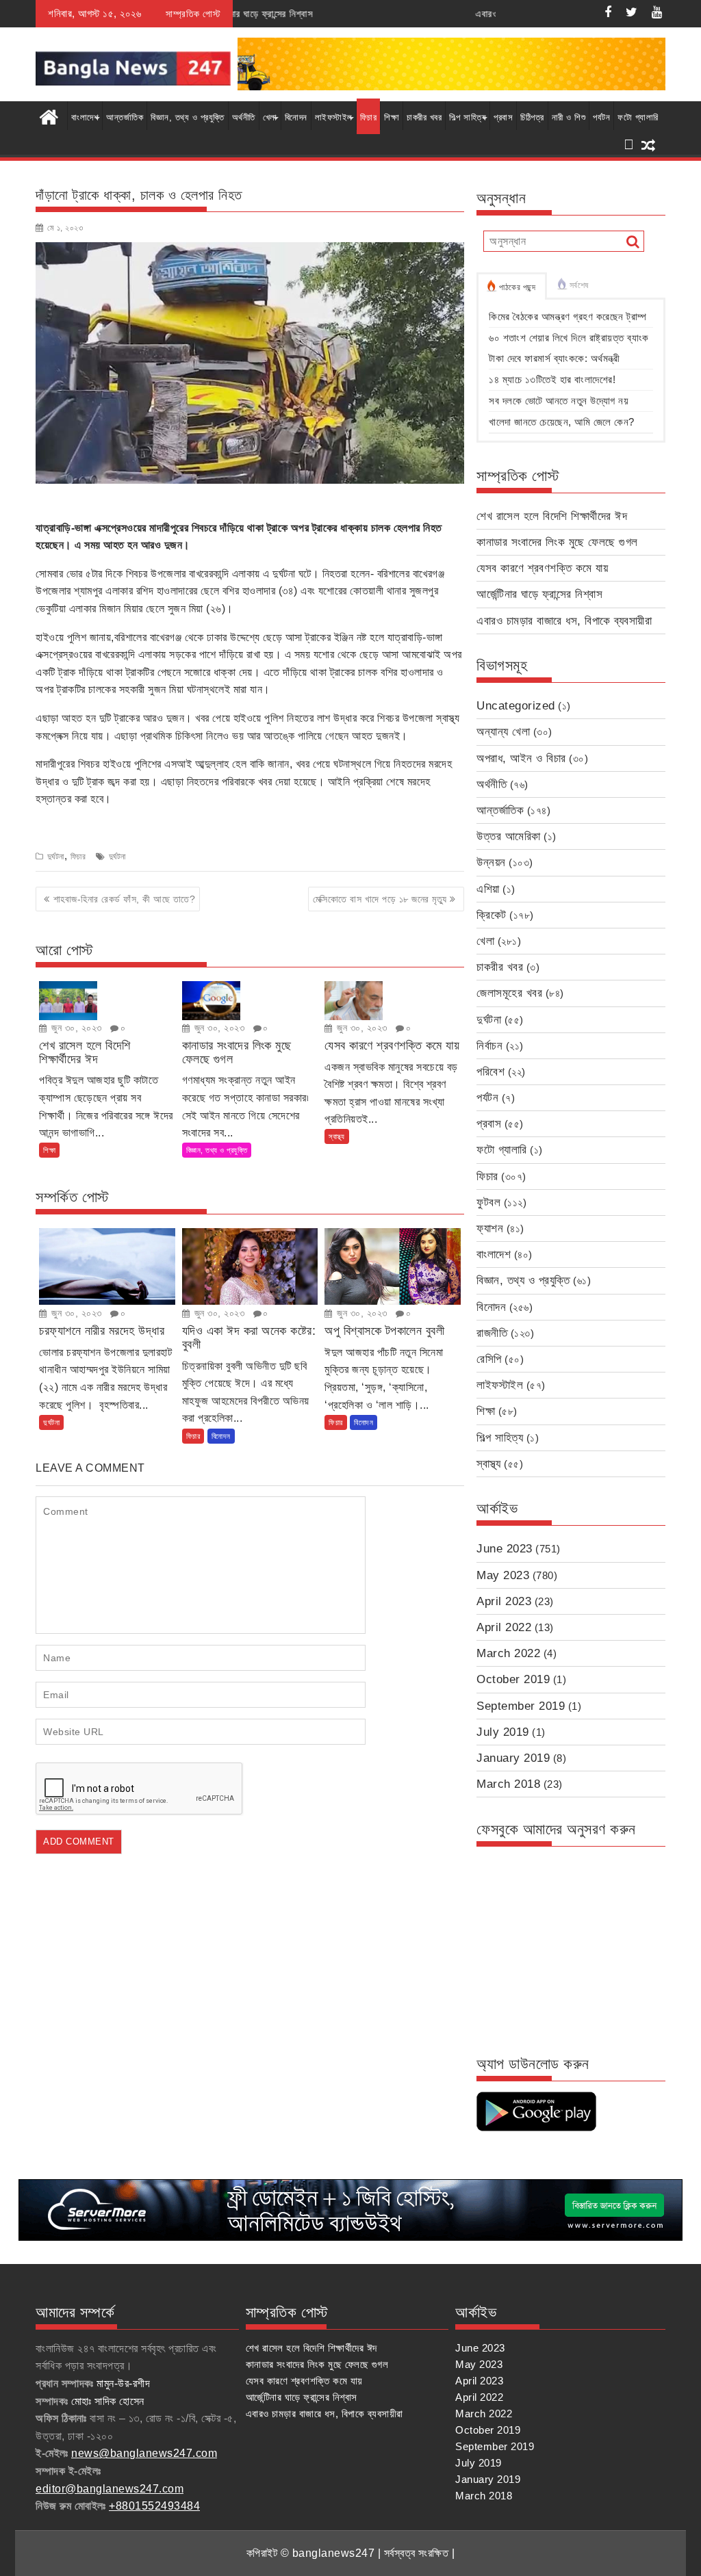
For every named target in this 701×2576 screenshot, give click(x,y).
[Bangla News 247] (49, 116)
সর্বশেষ (579, 285)
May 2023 (503, 1575)
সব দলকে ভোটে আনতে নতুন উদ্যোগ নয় (559, 401)
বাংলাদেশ (85, 117)
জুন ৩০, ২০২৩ (75, 1028)
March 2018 (508, 1784)
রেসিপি (489, 1359)
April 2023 (504, 1601)
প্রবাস (503, 117)
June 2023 (505, 1549)
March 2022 (508, 1653)
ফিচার (369, 117)
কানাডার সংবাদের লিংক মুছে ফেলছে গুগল (557, 542)
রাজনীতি (492, 1333)
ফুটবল (488, 1202)
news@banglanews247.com (144, 2453)
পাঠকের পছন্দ (518, 287)
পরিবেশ (490, 1072)
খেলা (270, 117)
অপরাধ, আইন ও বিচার (521, 758)
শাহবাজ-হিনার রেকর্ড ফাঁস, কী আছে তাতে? (125, 899)
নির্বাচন (489, 1046)
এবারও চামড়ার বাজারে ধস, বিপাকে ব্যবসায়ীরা (466, 14)
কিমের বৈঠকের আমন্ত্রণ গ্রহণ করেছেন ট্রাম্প (568, 316)
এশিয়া (488, 889)
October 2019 (513, 1679)
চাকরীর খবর (424, 117)
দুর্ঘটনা (56, 857)
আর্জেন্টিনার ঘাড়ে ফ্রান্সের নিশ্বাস (539, 594)
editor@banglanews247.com (110, 2489)
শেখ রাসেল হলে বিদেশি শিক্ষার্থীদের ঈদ (552, 516)
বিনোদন (296, 117)
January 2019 (513, 1758)
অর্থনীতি (244, 117)
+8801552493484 (154, 2506)
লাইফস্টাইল (334, 117)
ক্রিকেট (492, 915)
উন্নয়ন (491, 862)
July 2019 (503, 1732)
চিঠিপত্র (532, 117)
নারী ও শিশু (569, 117)
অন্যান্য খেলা (503, 732)
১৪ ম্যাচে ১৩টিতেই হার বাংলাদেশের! (552, 379)
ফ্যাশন (490, 1228)
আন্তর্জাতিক (125, 117)
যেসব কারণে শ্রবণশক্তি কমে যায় (542, 568)
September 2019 (521, 1706)
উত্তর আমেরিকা (509, 836)
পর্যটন (601, 117)
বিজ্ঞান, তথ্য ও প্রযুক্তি (188, 117)
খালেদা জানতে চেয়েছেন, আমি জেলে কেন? (562, 422)
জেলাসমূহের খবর (509, 993)
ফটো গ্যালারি (638, 117)
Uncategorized (516, 706)
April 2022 (504, 1627)
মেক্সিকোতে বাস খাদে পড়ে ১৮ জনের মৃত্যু (380, 899)
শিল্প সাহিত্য (468, 117)
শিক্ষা (392, 117)
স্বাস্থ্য (337, 1136)
